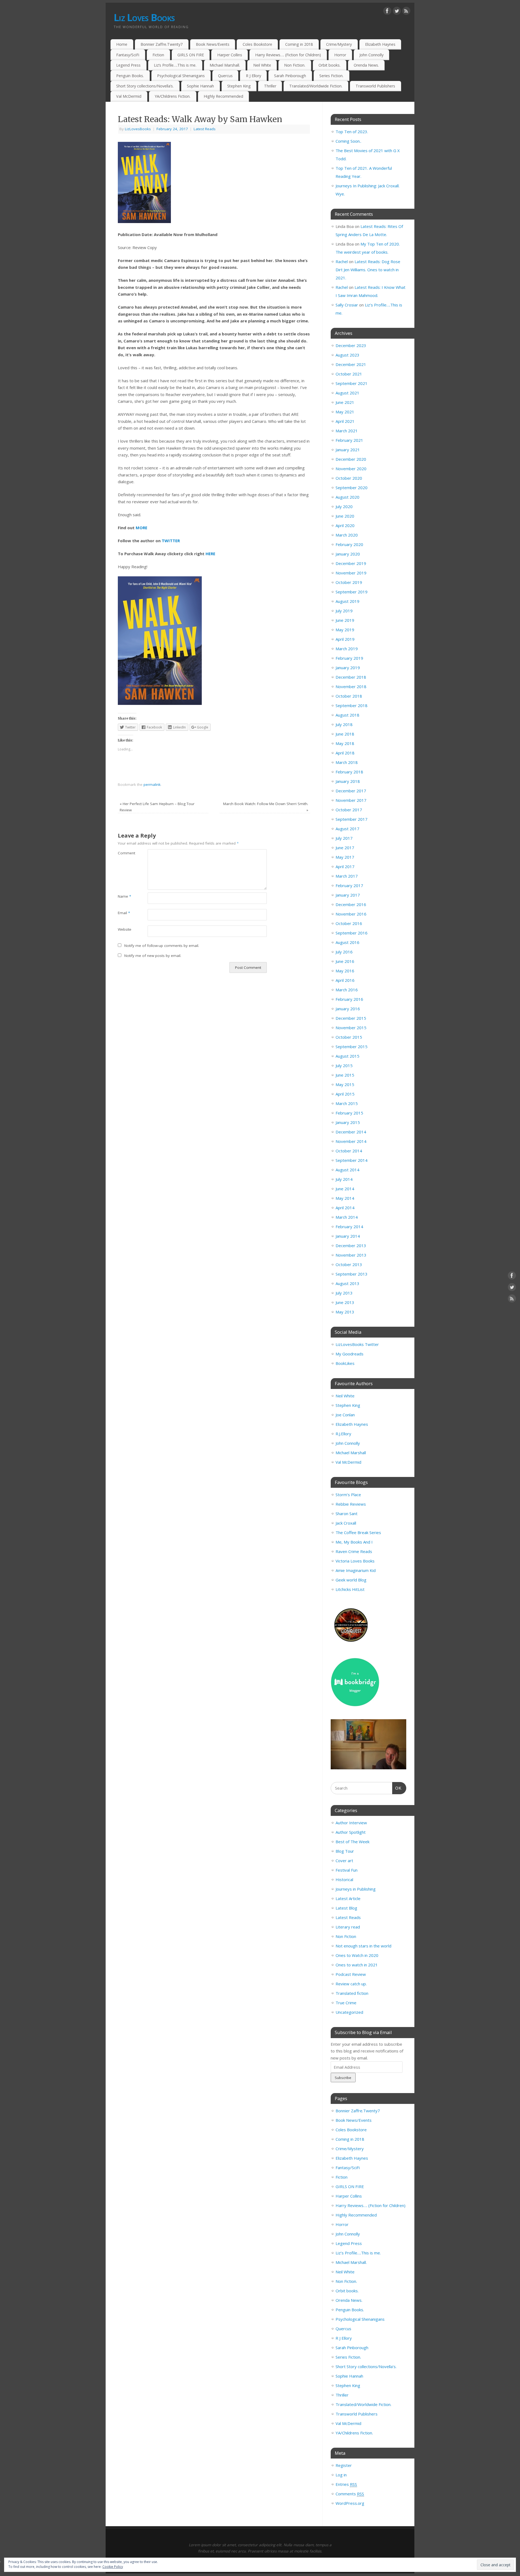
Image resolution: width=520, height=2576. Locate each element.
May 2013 (345, 1312)
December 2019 (351, 563)
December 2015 (351, 1018)
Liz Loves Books (144, 17)
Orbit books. (329, 65)
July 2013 (344, 1293)
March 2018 (347, 762)
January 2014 (348, 1236)
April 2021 (345, 421)
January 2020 (348, 554)
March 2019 (347, 649)
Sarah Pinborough (290, 76)
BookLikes (345, 1363)
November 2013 (351, 1255)
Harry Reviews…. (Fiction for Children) (288, 55)
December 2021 (351, 364)
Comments (350, 2494)
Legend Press (128, 65)
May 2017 (345, 857)
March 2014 (347, 1217)
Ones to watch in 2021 (357, 1965)
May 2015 (345, 1084)
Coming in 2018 (299, 44)
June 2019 (345, 620)
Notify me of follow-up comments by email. (162, 946)
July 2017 (344, 838)
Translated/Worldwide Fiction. (316, 86)
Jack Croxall (346, 1523)
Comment (125, 853)
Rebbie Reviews (351, 1504)
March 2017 (347, 876)
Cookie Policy (113, 2567)
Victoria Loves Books (355, 1561)
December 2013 (351, 1245)
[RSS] (406, 12)
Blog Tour (345, 1851)
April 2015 (345, 1094)
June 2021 (345, 402)
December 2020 (351, 459)
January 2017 (348, 895)
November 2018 (351, 687)
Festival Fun (347, 1870)
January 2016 (348, 1009)
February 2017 (349, 885)
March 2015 (347, 1103)
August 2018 (347, 715)
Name (124, 896)
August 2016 (347, 942)
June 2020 (345, 516)
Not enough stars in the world (363, 1946)
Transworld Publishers (375, 86)
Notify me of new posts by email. (153, 956)
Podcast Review (351, 1974)
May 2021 (345, 412)
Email (124, 913)
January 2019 (348, 668)
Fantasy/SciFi (128, 55)
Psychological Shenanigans (181, 76)
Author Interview (351, 1823)
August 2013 (347, 1283)
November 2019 (351, 573)
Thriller (270, 86)
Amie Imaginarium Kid (356, 1570)
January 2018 (348, 781)
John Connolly (371, 55)
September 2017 (352, 819)
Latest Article (348, 1898)
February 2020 (349, 544)
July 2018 (344, 724)
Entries (346, 2484)
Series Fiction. (331, 76)
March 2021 (347, 431)
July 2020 (344, 506)
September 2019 (352, 592)
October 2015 (349, 1037)
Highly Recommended (223, 96)
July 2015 (344, 1065)
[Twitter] (397, 12)
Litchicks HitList (350, 1589)
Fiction (158, 55)
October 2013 (349, 1264)
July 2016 (344, 952)
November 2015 (351, 1028)
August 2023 (347, 355)
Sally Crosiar (347, 305)
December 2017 (351, 791)
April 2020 (345, 525)
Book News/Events (213, 44)
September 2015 (352, 1047)
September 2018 (352, 705)
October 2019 (349, 582)
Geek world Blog (351, 1580)
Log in (341, 2475)
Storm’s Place (348, 1495)
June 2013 (345, 1302)
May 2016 (345, 971)
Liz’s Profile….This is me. (175, 65)
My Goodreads (350, 1354)
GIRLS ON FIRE (191, 55)
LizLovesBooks (138, 129)
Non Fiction (346, 1936)
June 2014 (345, 1189)
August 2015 (347, 1056)
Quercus (225, 76)
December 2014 (351, 1132)
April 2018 (345, 753)
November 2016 (351, 914)
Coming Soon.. (348, 141)
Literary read (348, 1927)
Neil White (262, 65)
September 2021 (352, 383)
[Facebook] (387, 12)
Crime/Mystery (339, 44)
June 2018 (345, 734)
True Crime (346, 2003)
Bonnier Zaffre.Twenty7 (162, 44)
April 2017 (345, 867)
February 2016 (349, 999)
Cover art (344, 1861)
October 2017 (349, 810)
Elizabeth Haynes (380, 44)
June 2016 (345, 961)
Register (344, 2465)
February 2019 (349, 658)
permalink (152, 784)
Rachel (342, 261)
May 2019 (345, 630)
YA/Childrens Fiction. (173, 96)
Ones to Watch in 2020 (357, 1955)
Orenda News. (366, 65)
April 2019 (345, 639)
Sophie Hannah (200, 86)
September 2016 (352, 933)
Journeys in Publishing (356, 1889)
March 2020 (347, 535)
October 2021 (349, 374)
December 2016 (351, 904)
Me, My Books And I (354, 1542)
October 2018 (349, 696)
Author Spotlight (351, 1832)
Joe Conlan (345, 1415)
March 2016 (347, 990)
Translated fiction (352, 1993)
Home (122, 44)
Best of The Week (352, 1842)
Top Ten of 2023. (352, 132)
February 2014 (349, 1227)
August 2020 (347, 497)
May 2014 (345, 1198)
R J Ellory (253, 76)
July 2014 (344, 1179)
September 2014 (352, 1160)
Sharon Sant (347, 1513)
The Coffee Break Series (358, 1532)
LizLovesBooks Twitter (357, 1344)
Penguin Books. (130, 76)
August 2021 (347, 393)
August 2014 (347, 1170)
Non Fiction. (295, 65)
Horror (340, 55)
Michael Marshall (351, 1453)
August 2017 (347, 829)
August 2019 (347, 601)
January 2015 (348, 1122)
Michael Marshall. (225, 65)
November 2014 (351, 1141)
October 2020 (349, 478)
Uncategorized (349, 2012)
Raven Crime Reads (354, 1551)
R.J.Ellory (343, 1434)
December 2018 (351, 677)
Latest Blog (346, 1908)
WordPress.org (350, 2503)
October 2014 (349, 1151)
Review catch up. (351, 1984)
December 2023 (351, 345)
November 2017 (351, 800)
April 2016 (345, 980)
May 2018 (345, 743)
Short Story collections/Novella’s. (145, 86)
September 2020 (352, 488)
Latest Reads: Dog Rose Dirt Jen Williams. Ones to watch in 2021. (368, 270)
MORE (142, 528)
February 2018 (349, 772)
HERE (210, 554)
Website (125, 929)
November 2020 (351, 469)
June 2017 (345, 848)
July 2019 (344, 611)
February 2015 (349, 1113)
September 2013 (352, 1274)
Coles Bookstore (257, 44)
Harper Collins (230, 55)
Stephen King (239, 86)
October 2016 (349, 923)
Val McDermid (129, 96)
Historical (344, 1879)
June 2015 (345, 1075)
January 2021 (348, 450)
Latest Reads (205, 129)
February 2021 (349, 440)
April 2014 (345, 1208)
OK (397, 1788)
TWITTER (171, 541)
